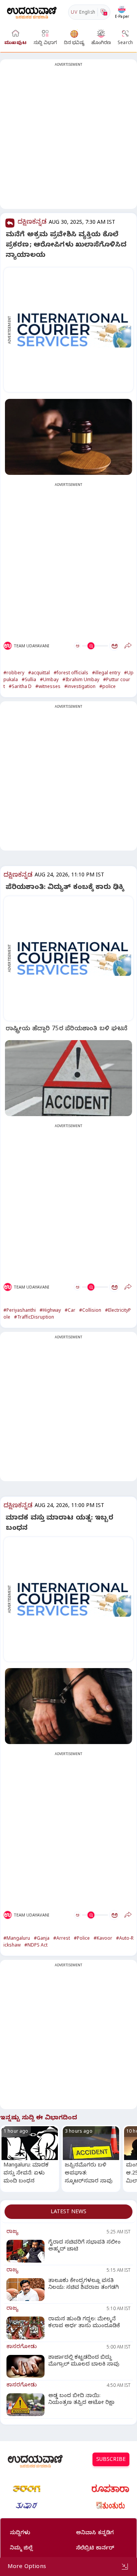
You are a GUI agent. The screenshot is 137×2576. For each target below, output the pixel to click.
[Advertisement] (68, 139)
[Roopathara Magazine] (110, 2489)
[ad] (72, 330)
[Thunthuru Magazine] (110, 2506)
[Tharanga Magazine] (27, 2489)
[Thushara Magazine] (27, 2506)
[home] (32, 12)
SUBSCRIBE (111, 2460)
